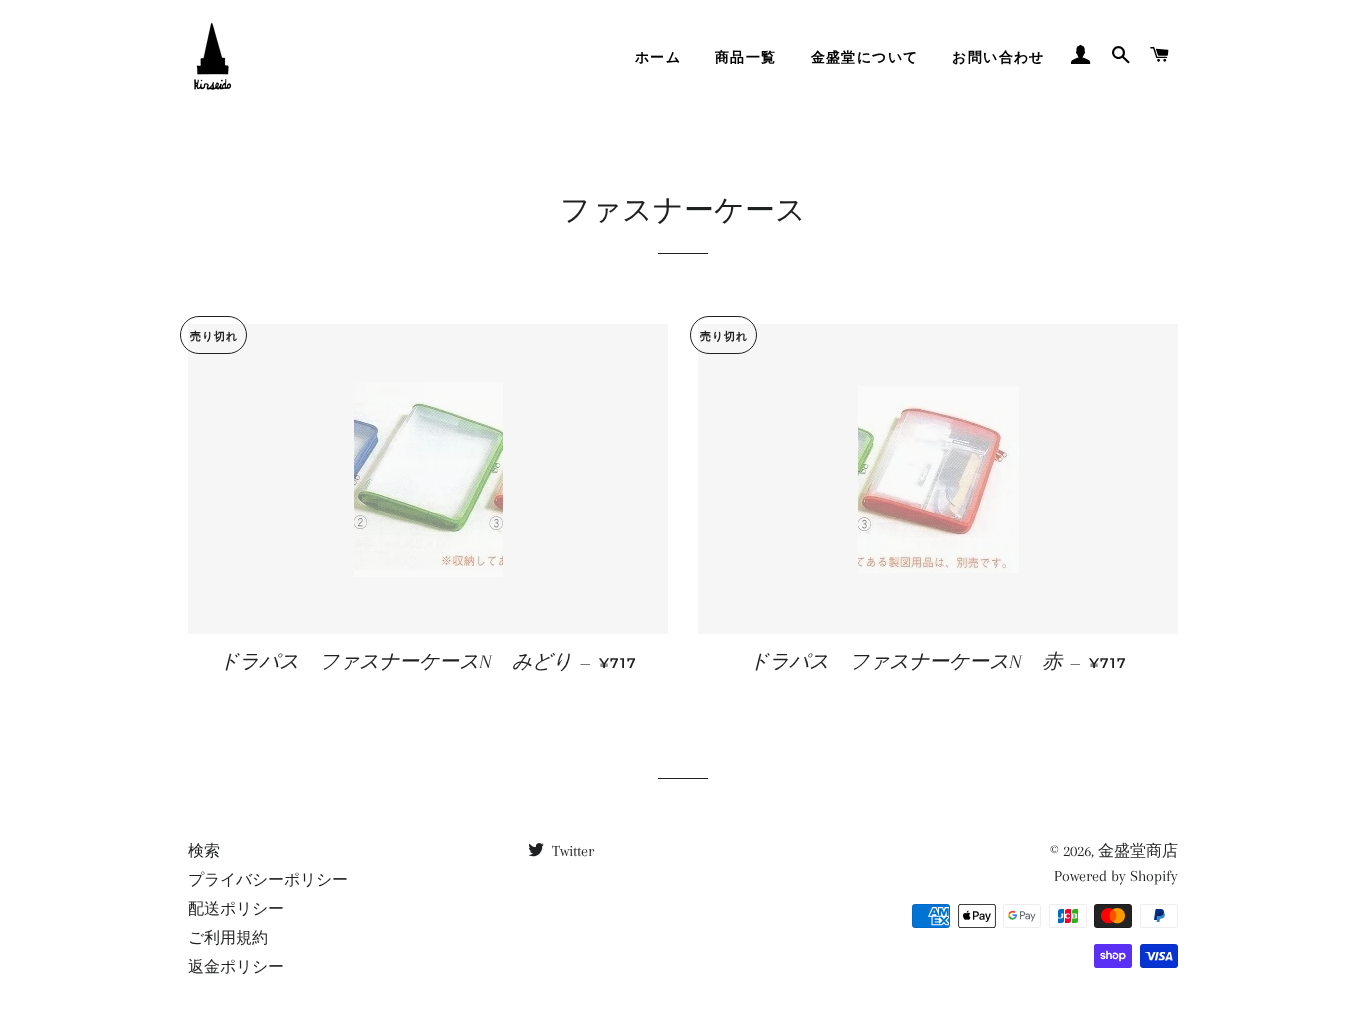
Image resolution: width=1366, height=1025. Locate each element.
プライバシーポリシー (268, 880)
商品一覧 (746, 57)
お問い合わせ (998, 57)
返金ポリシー (236, 967)
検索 (204, 851)
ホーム (658, 57)
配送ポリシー (236, 909)
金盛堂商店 (1138, 851)
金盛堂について (865, 57)
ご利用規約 (228, 938)
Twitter (571, 851)
